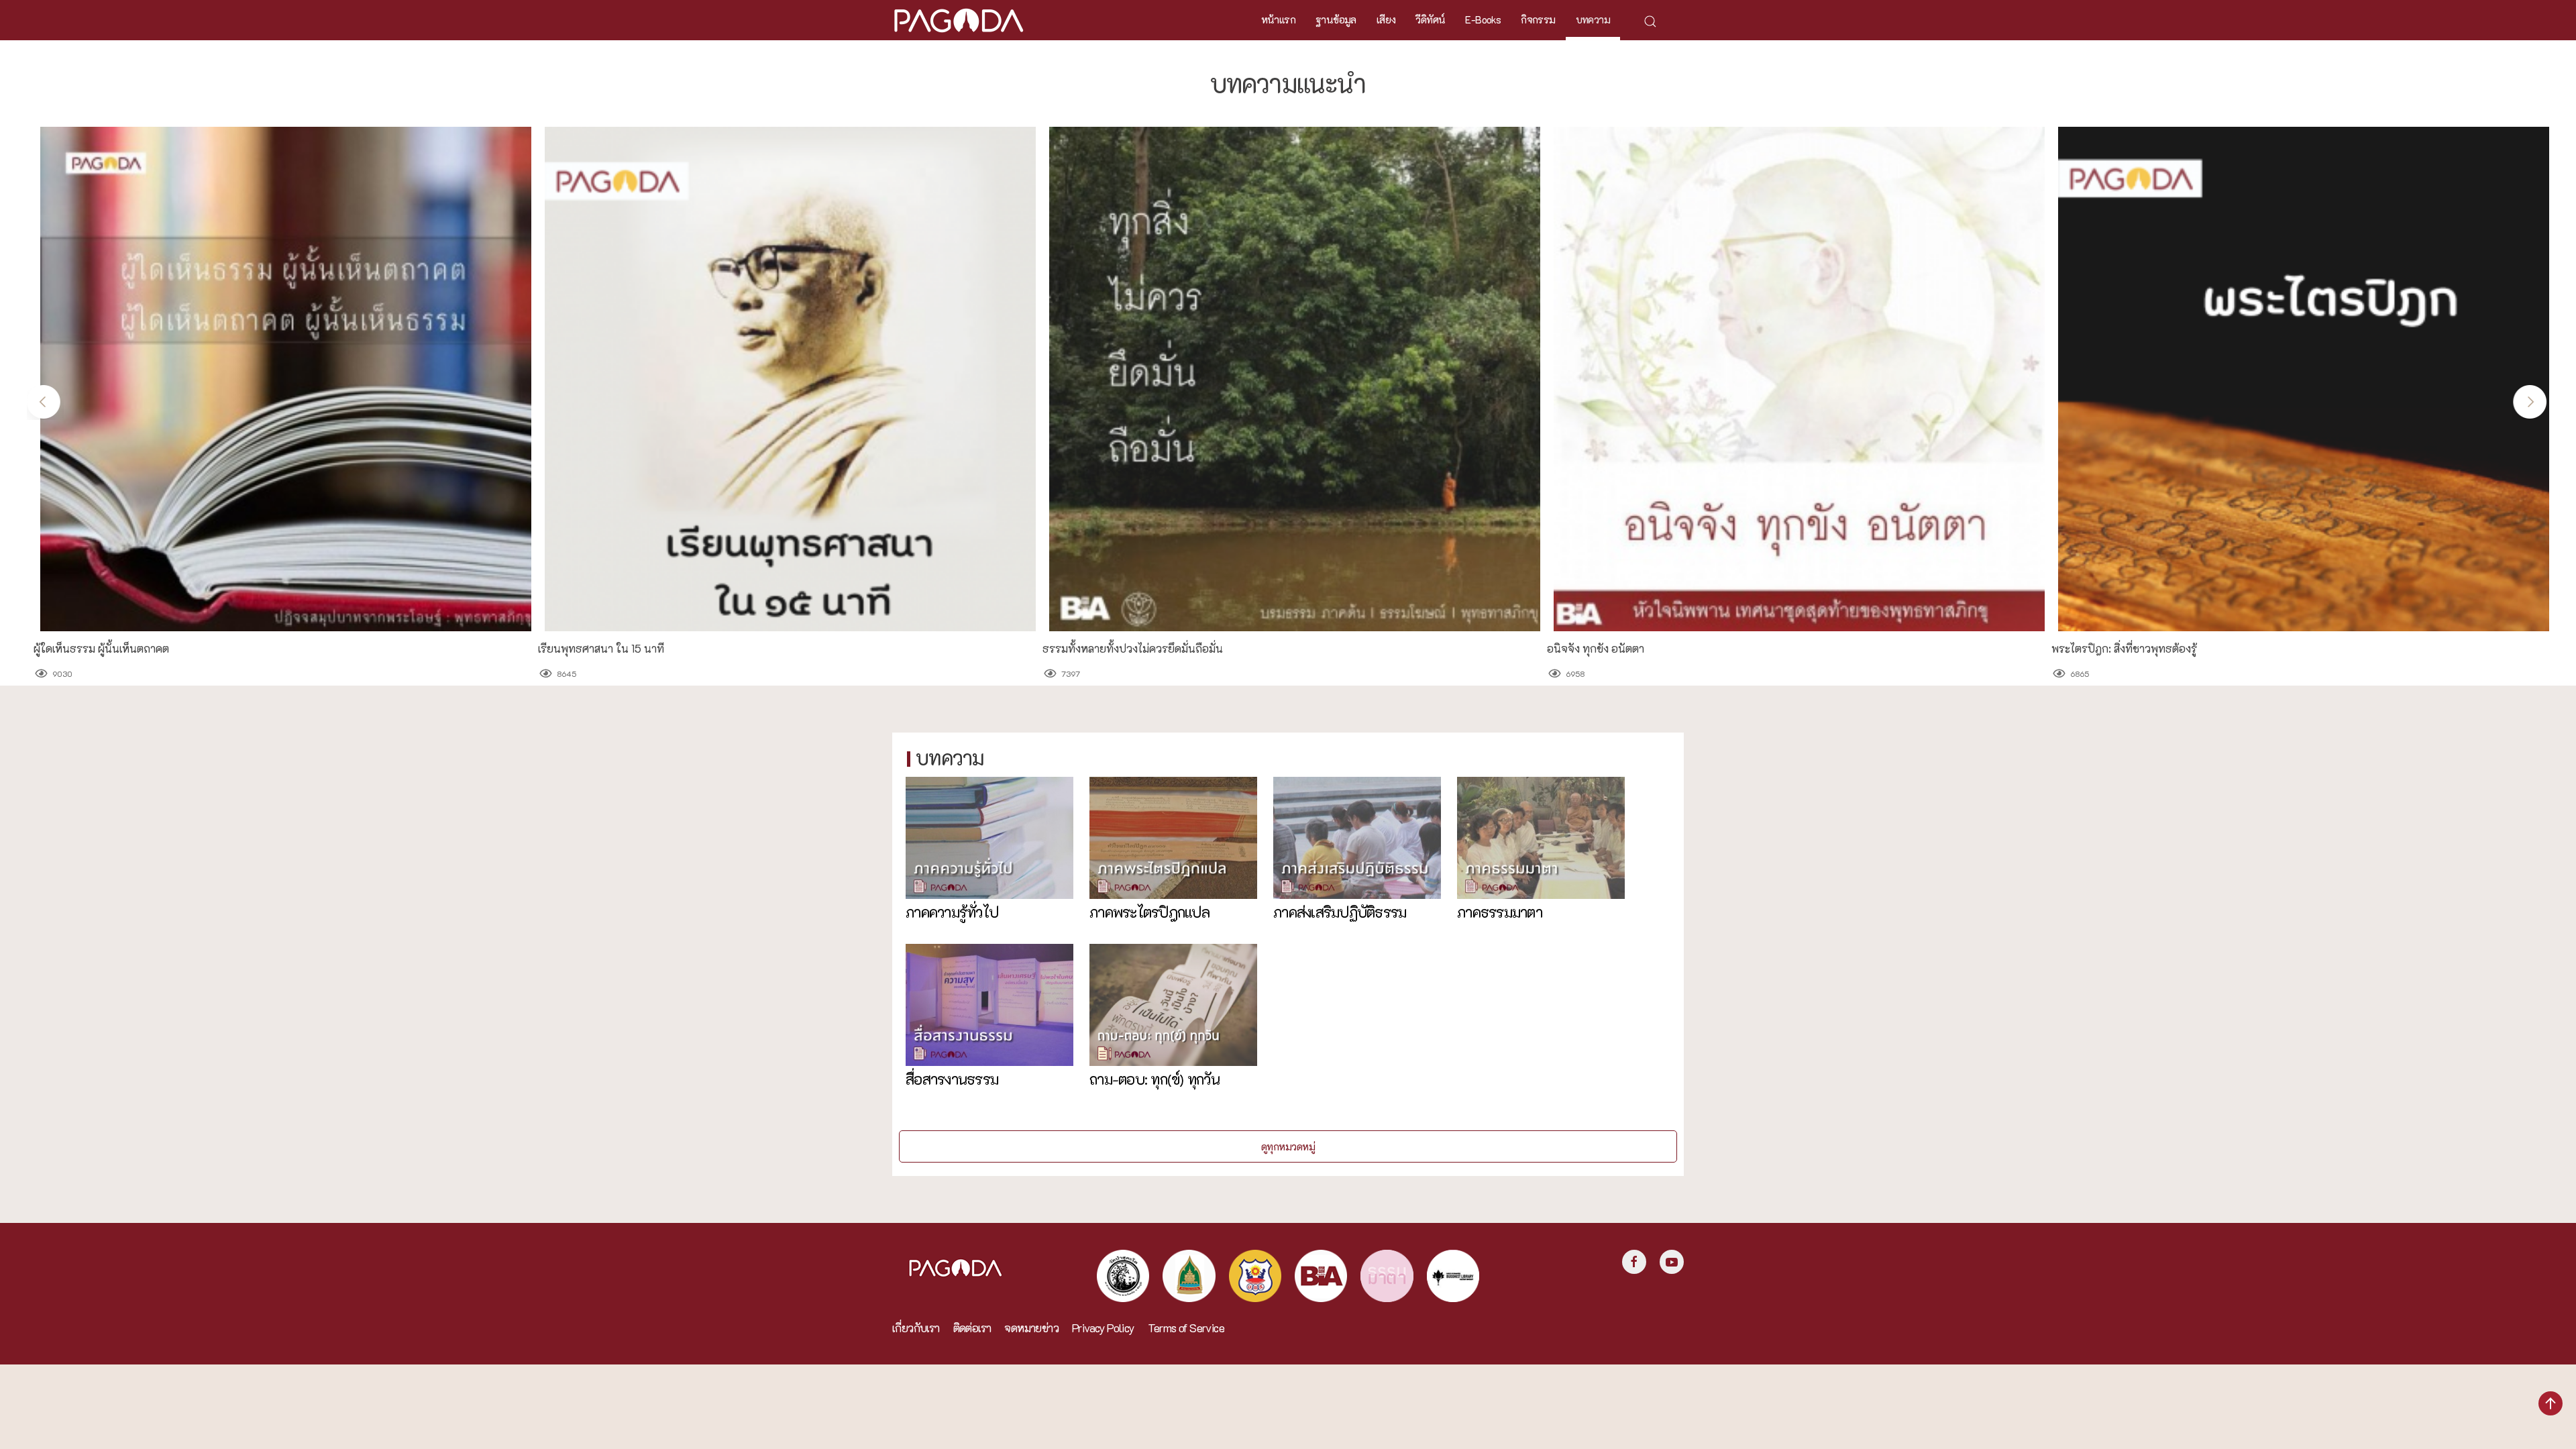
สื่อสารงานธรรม (952, 1079)
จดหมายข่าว (1031, 1328)
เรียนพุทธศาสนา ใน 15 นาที (601, 649)
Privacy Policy (1103, 1328)
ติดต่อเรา (972, 1328)
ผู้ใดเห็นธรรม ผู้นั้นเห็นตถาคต (101, 649)
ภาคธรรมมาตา (1500, 912)
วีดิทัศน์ (1430, 19)
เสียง (1386, 19)
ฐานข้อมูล (1336, 19)
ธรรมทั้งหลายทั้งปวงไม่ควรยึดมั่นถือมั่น (1133, 649)
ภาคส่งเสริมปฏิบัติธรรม (1340, 912)
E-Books (1483, 19)
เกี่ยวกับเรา (916, 1328)
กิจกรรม (1538, 19)
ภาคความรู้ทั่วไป (952, 912)
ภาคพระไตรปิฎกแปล (1149, 912)
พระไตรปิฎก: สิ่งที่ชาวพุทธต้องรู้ (2124, 649)
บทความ (1593, 19)
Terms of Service (1186, 1328)
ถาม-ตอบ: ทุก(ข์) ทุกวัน (1155, 1079)
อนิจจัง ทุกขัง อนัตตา (1596, 649)
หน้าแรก (1278, 19)
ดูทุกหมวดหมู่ (1288, 1146)
